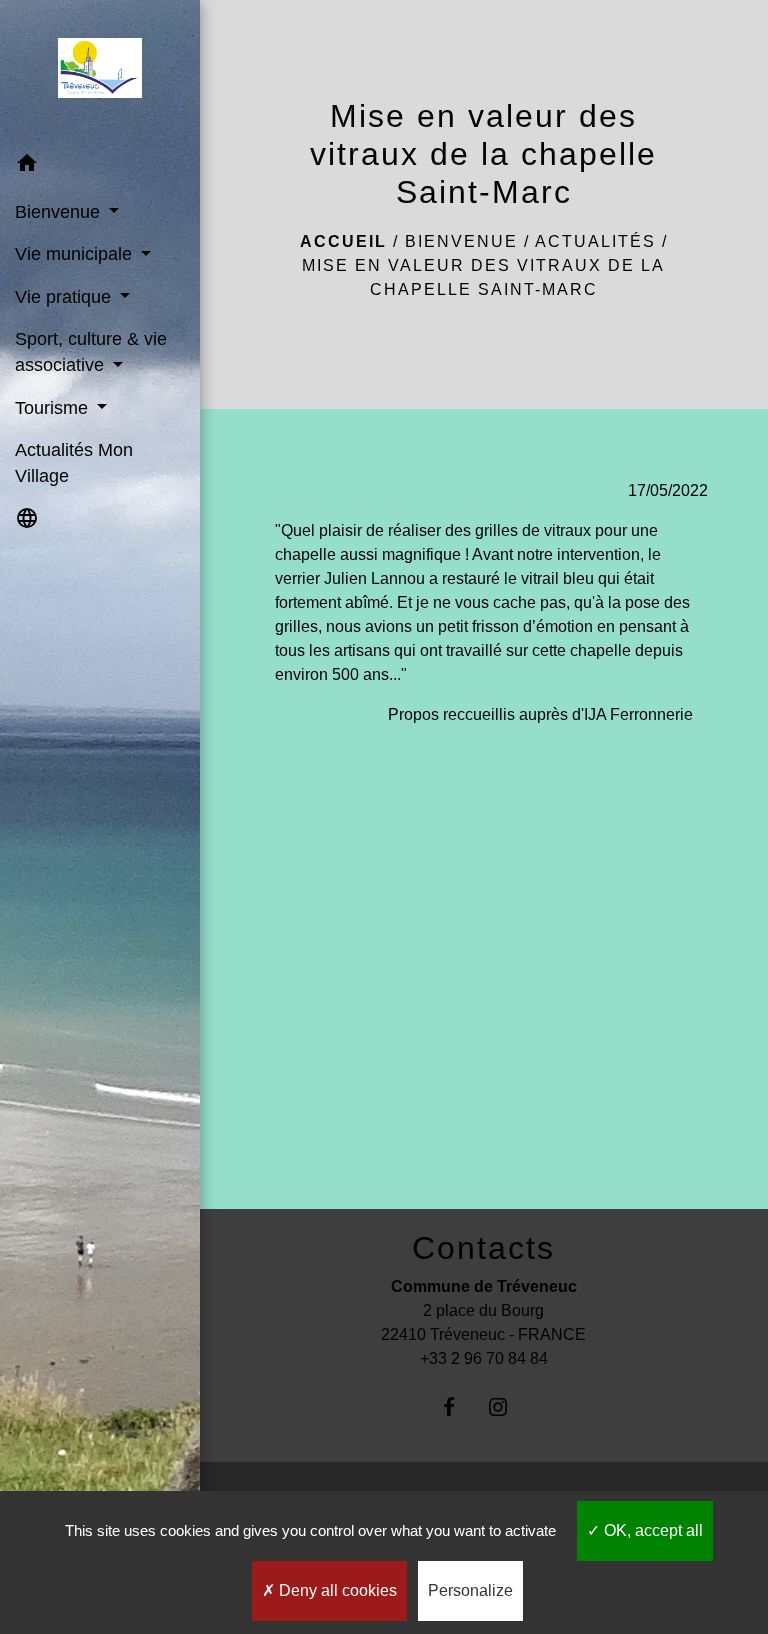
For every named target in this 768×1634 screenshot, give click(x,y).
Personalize (470, 1590)
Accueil (343, 241)
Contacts (483, 1248)
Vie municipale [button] (76, 254)
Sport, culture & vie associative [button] (91, 352)
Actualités (595, 241)
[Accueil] (99, 72)
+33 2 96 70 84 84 (484, 1358)
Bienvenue (461, 241)
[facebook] (459, 1406)
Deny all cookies (336, 1590)
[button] (100, 166)
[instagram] (508, 1406)
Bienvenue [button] (60, 212)
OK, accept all (651, 1530)
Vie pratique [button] (65, 297)
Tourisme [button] (54, 408)
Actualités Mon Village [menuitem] (74, 463)
